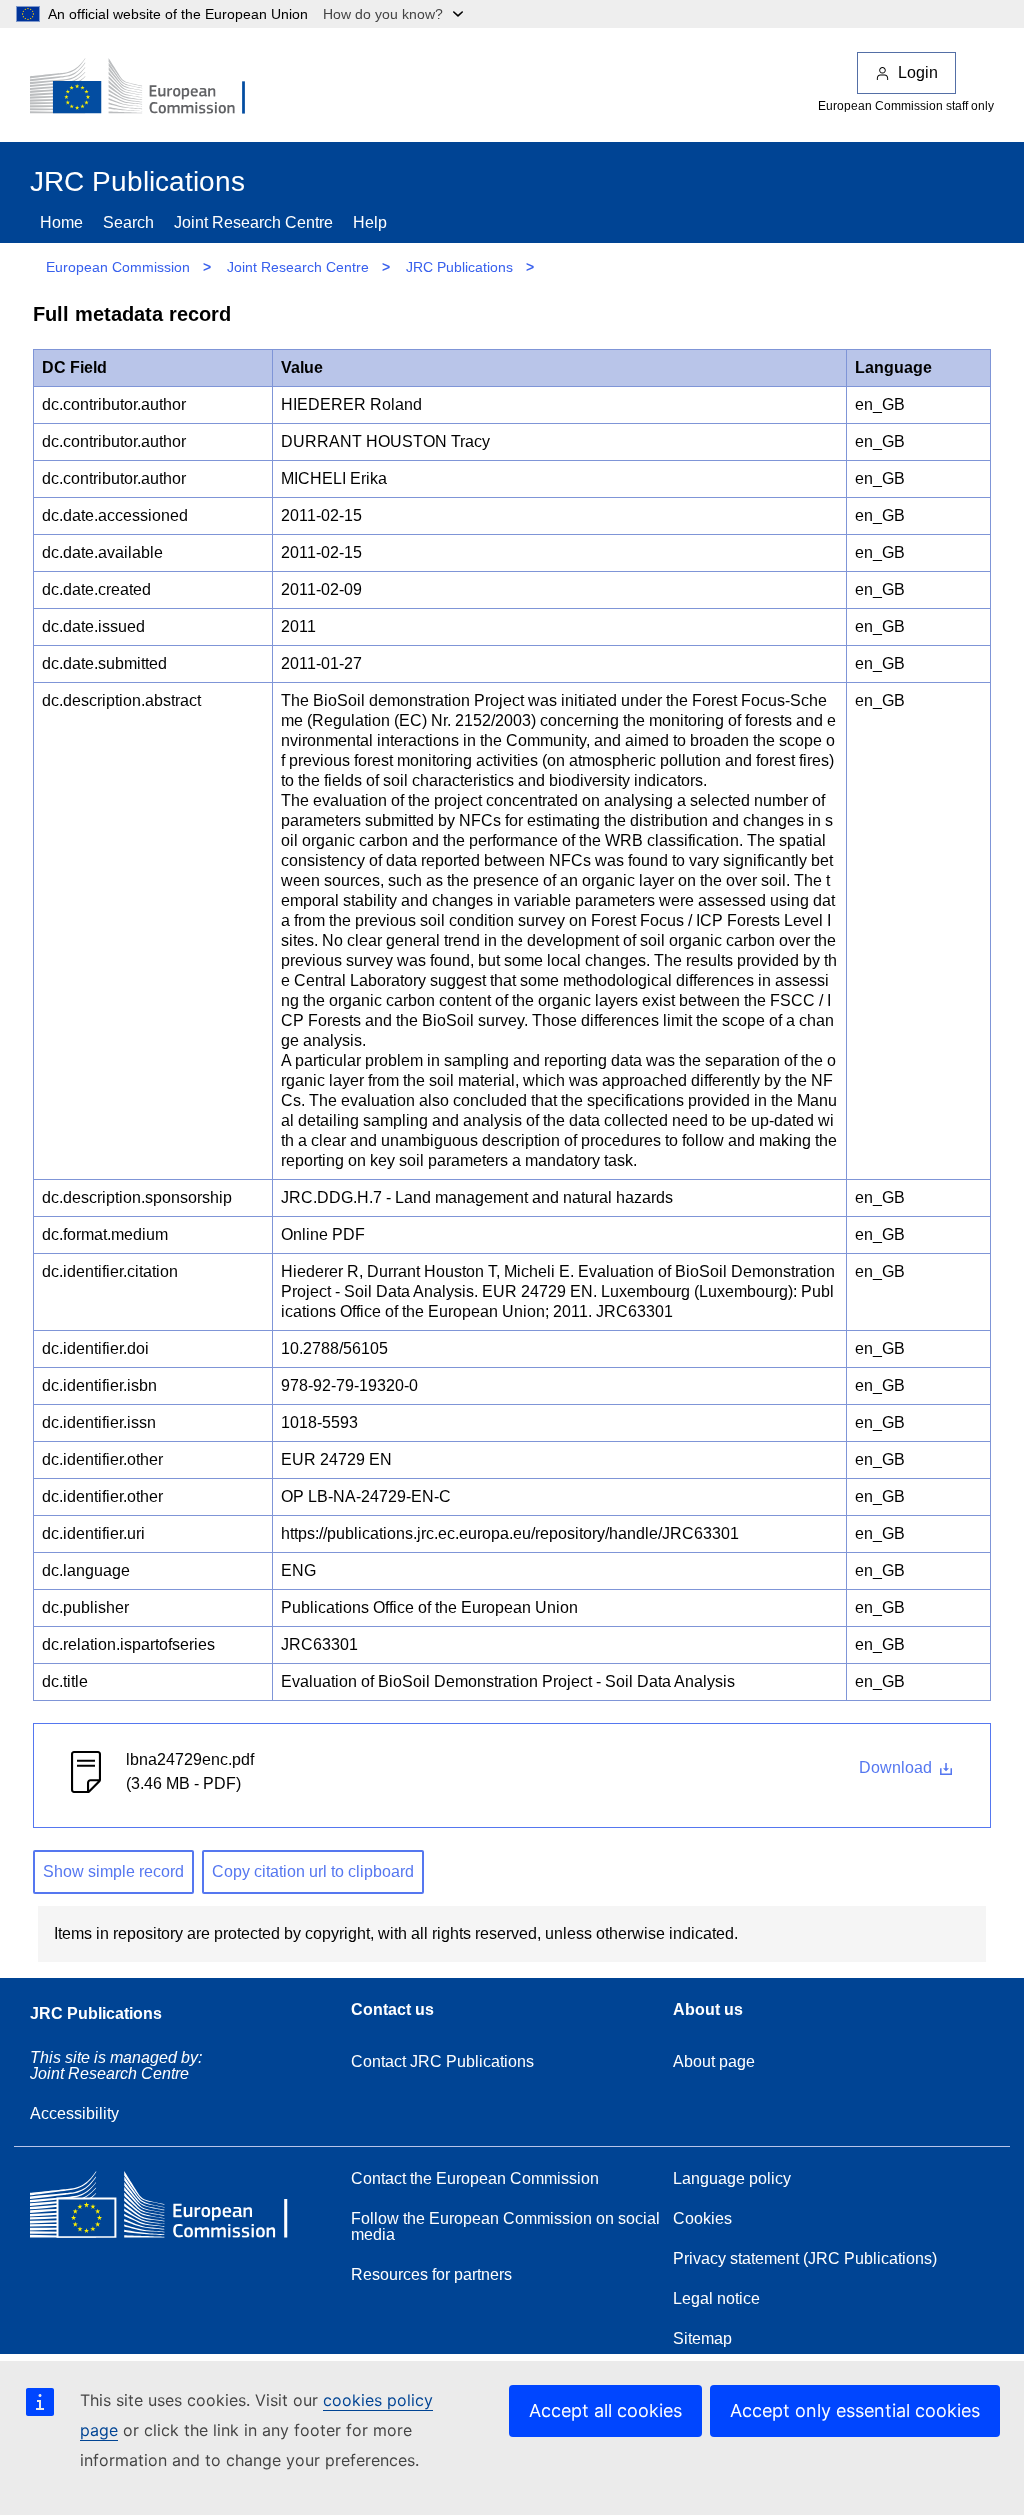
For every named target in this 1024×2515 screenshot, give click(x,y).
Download (897, 1767)
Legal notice (716, 2298)
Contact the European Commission (475, 2178)
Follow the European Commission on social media (505, 2226)
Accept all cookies (605, 2410)
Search (128, 222)
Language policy (732, 2178)
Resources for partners (431, 2274)
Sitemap (702, 2338)
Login (918, 72)
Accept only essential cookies (855, 2410)
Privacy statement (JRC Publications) (805, 2258)
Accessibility (74, 2113)
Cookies (702, 2218)
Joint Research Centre (253, 222)
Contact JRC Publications (442, 2061)
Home (61, 222)
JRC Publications (459, 267)
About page (714, 2061)
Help (370, 222)
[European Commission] (151, 88)
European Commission (118, 267)
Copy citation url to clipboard (313, 1871)
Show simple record (113, 1871)
